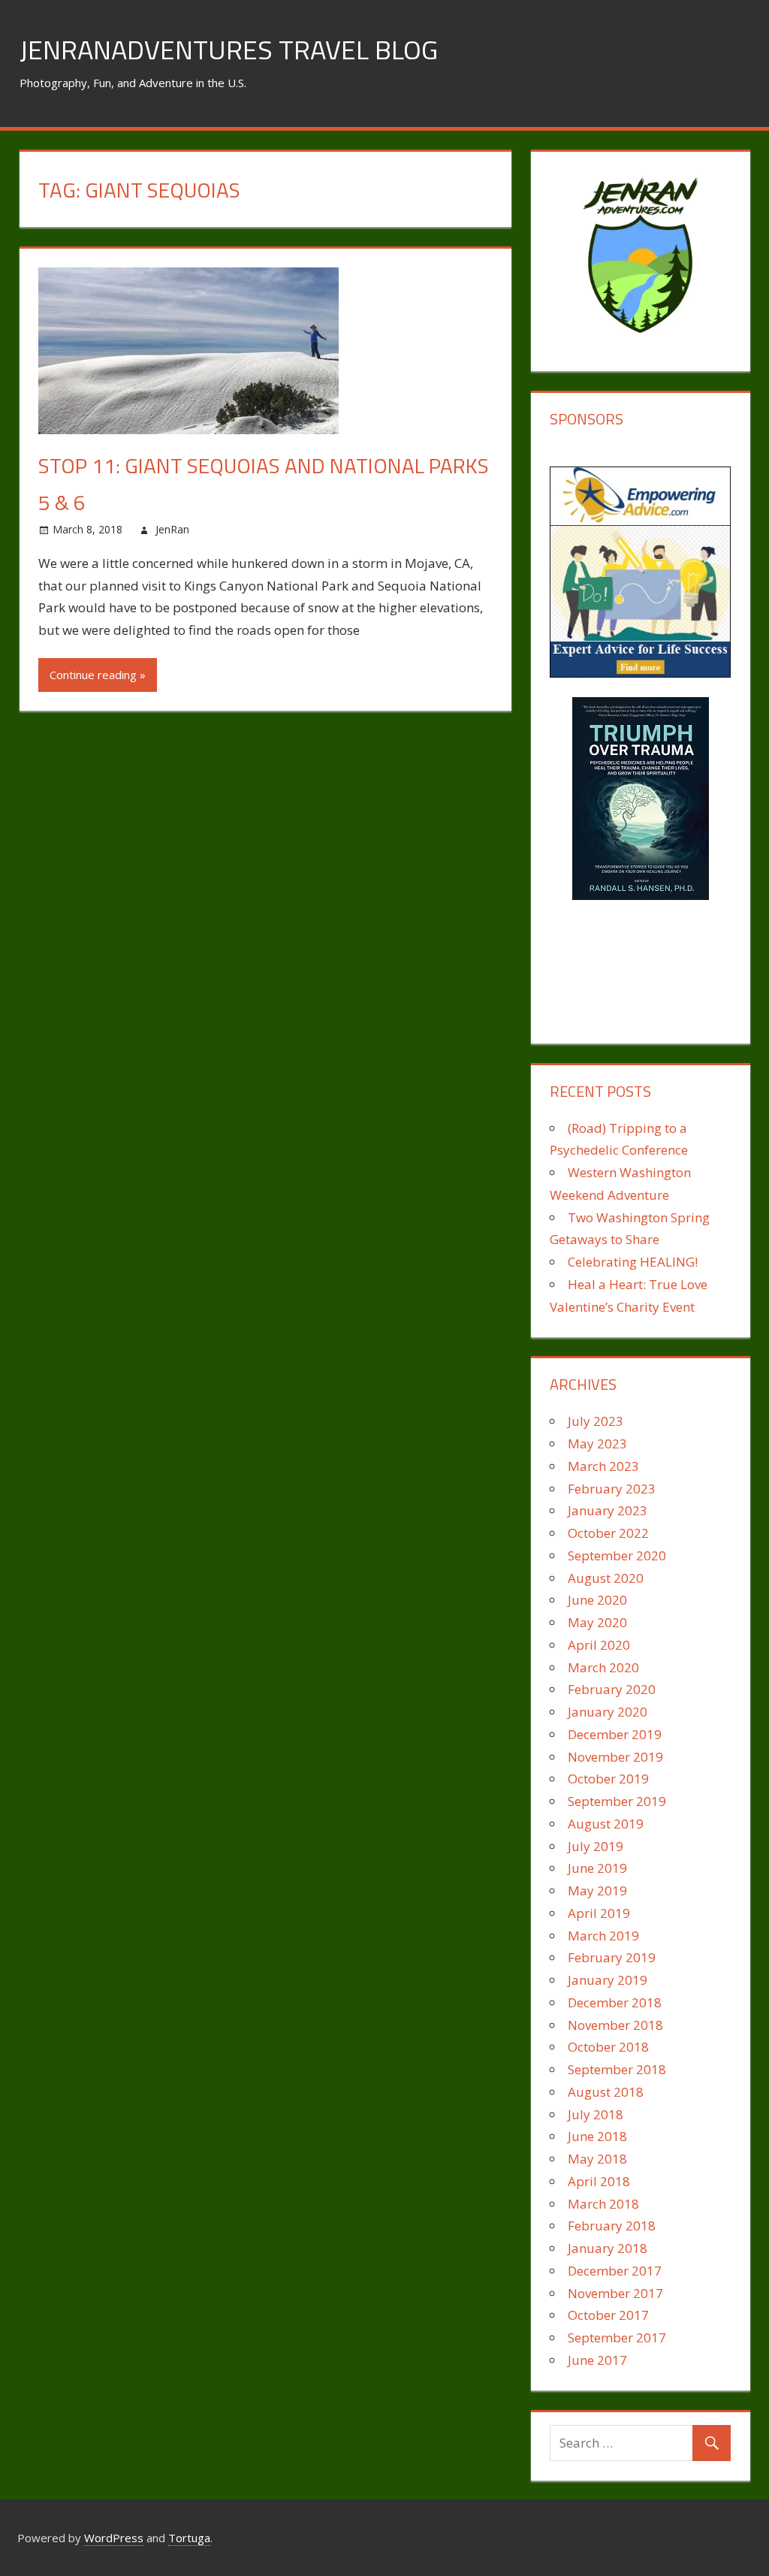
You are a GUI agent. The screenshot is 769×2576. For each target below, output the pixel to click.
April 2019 (599, 1913)
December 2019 (615, 1734)
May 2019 (597, 1890)
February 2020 (612, 1689)
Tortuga (189, 2538)
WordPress (114, 2538)
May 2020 (597, 1622)
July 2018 (596, 2114)
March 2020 (603, 1667)
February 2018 (612, 2226)
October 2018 (608, 2047)
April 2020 (599, 1645)
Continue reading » (98, 675)
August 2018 (606, 2092)
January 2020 (608, 1712)
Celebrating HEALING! (633, 1262)
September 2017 (617, 2337)
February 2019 (612, 1957)
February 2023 (612, 1489)
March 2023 (603, 1466)
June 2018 (597, 2136)
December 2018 (615, 2002)
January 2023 (608, 1510)
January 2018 (608, 2248)
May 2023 (597, 1444)
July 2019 (596, 1846)
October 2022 (608, 1533)
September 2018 (617, 2069)
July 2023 (596, 1421)
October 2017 (608, 2315)
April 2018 (599, 2181)
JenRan (172, 529)
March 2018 (603, 2204)
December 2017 (615, 2271)
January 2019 (608, 1980)
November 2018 (615, 2025)
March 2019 (603, 1936)
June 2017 (597, 2360)
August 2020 (606, 1578)
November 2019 (615, 1757)
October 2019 (608, 1779)
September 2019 (617, 1801)
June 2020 (597, 1600)
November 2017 (615, 2293)
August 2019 (606, 1824)
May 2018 (597, 2159)
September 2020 (617, 1555)
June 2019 (597, 1868)
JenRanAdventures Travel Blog (229, 49)
